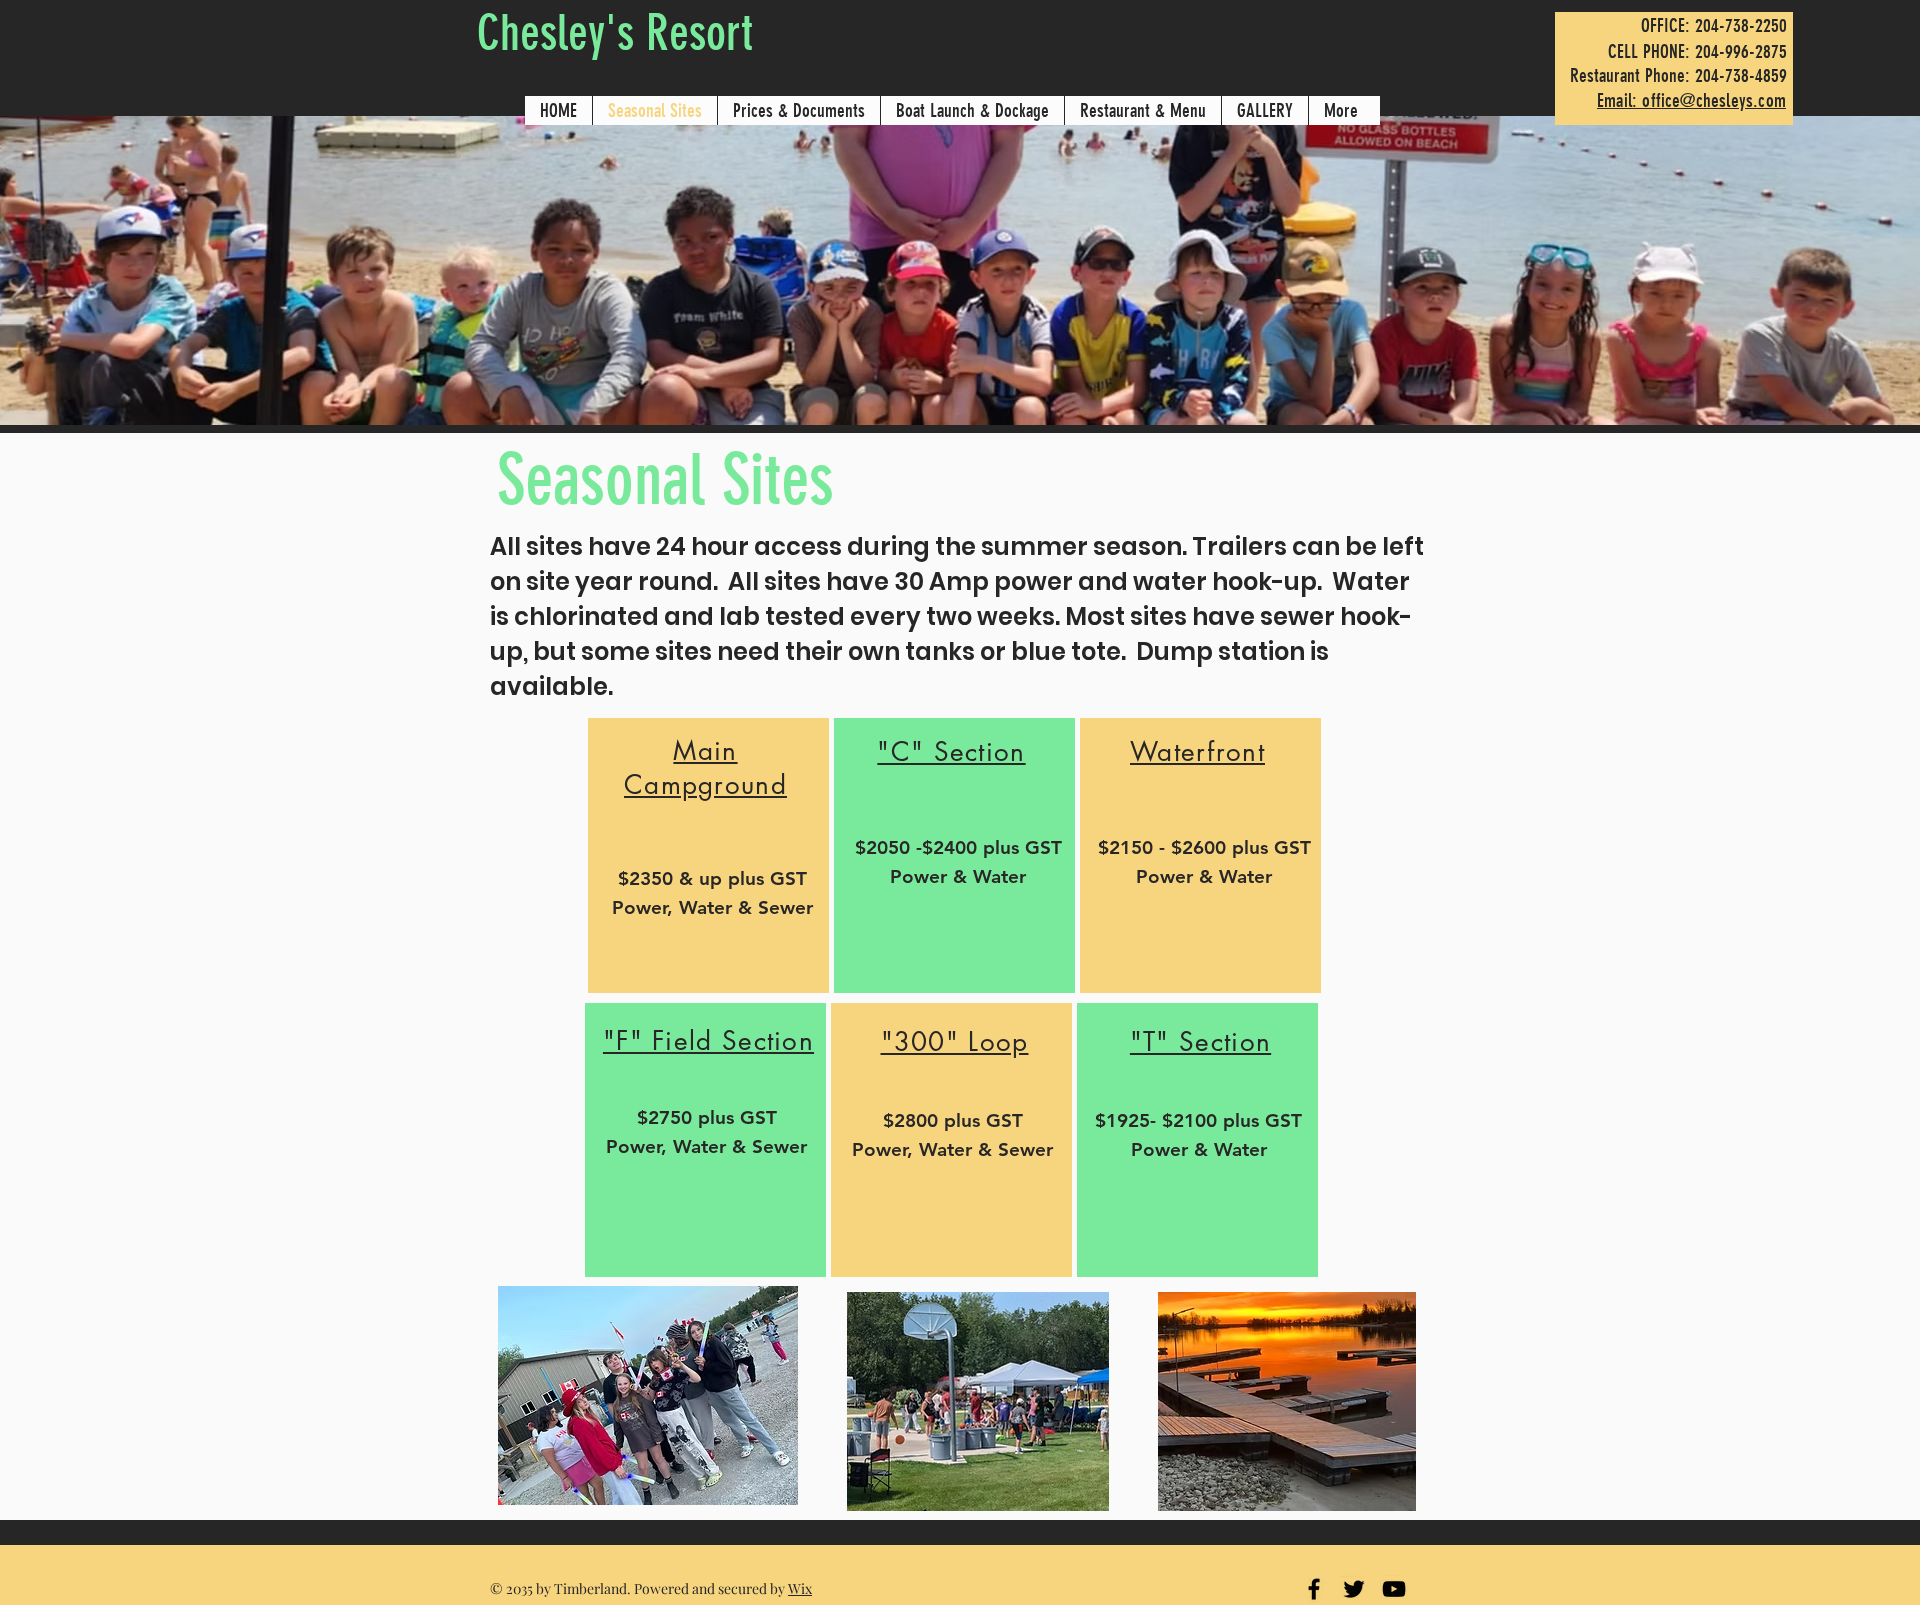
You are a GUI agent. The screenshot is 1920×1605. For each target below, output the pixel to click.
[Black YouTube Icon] (1394, 1589)
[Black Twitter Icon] (1354, 1589)
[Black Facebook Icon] (1314, 1589)
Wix (800, 1588)
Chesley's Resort (615, 33)
